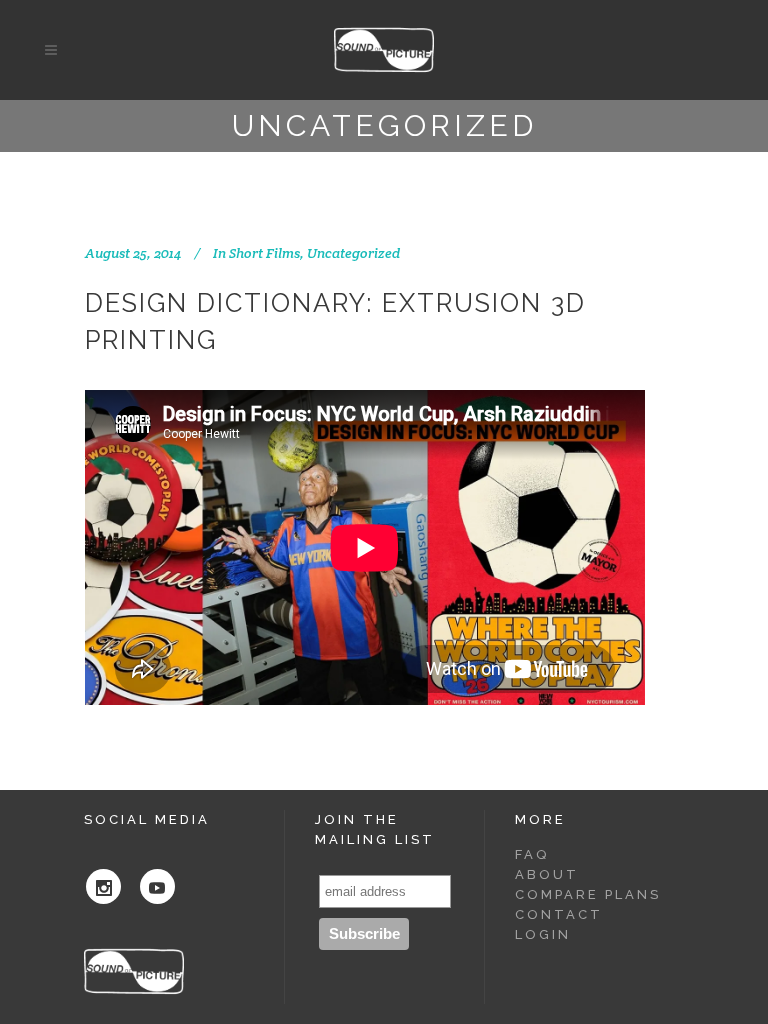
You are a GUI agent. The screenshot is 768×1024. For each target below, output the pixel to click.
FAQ (532, 854)
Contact (559, 914)
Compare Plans (588, 894)
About (547, 874)
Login (543, 934)
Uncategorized (353, 253)
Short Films (264, 253)
